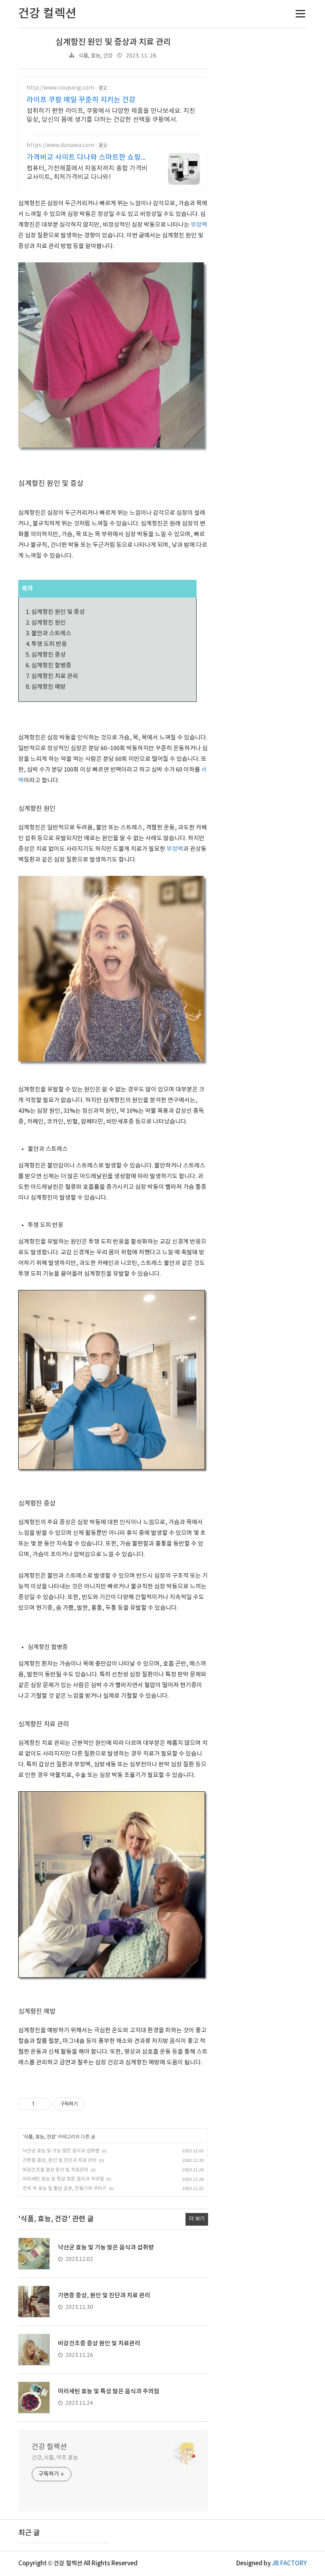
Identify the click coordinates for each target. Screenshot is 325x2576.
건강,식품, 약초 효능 (55, 2458)
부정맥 (199, 225)
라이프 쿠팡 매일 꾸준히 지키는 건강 (81, 100)
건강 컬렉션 (49, 2447)
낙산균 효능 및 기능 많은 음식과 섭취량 (61, 2151)
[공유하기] (42, 2104)
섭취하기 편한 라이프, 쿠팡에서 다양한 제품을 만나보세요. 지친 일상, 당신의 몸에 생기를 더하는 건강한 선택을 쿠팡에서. (111, 115)
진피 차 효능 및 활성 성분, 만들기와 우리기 (65, 2189)
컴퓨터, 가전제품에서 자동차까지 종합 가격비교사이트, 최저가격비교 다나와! (87, 173)
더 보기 (197, 2219)
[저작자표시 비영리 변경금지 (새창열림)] (96, 2104)
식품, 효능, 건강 (96, 56)
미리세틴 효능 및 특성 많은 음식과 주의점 (63, 2179)
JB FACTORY (289, 2564)
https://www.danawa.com (60, 145)
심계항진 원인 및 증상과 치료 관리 (113, 42)
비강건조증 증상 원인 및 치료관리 (55, 2170)
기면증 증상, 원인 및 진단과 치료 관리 (60, 2160)
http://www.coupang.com (60, 88)
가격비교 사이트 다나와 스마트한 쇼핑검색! (87, 158)
